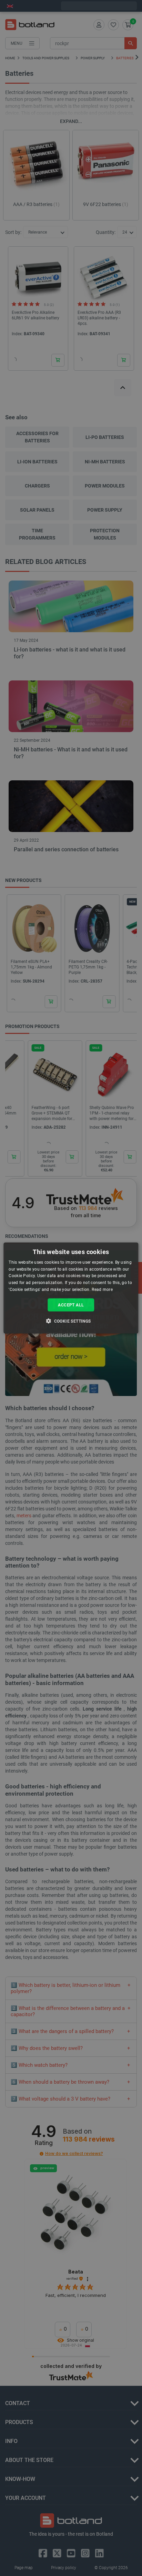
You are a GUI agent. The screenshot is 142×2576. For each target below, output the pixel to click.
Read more (102, 1290)
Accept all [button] (71, 1305)
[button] (71, 1321)
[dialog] (71, 1288)
